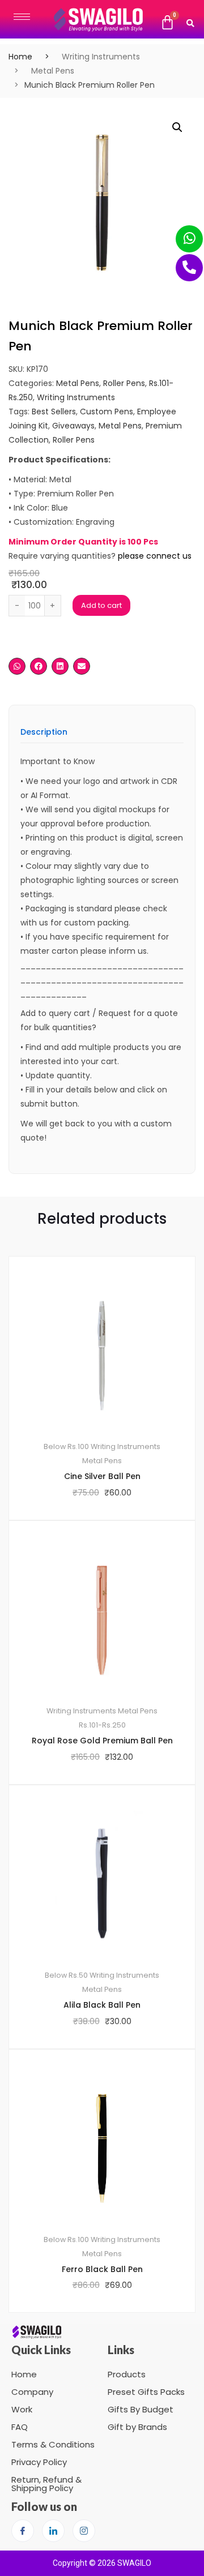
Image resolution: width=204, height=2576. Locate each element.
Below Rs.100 (66, 1446)
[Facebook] (23, 2531)
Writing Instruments (101, 57)
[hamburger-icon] (22, 17)
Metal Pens (53, 71)
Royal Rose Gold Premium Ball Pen (102, 1741)
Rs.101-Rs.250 (102, 1725)
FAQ (20, 2427)
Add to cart (101, 605)
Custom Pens (107, 412)
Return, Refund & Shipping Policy (46, 2484)
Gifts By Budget (141, 2409)
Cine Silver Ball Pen (102, 1476)
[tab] (44, 736)
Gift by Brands (137, 2427)
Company (32, 2392)
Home (20, 57)
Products (127, 2374)
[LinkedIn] (53, 2531)
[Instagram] (84, 2531)
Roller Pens (124, 383)
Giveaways (73, 426)
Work (22, 2409)
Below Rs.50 (66, 1975)
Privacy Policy (39, 2462)
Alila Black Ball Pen (102, 2005)
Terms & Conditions (53, 2444)
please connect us (155, 556)
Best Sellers (54, 412)
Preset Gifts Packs (146, 2392)
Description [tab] (44, 733)
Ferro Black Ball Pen (102, 2269)
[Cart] (167, 23)
